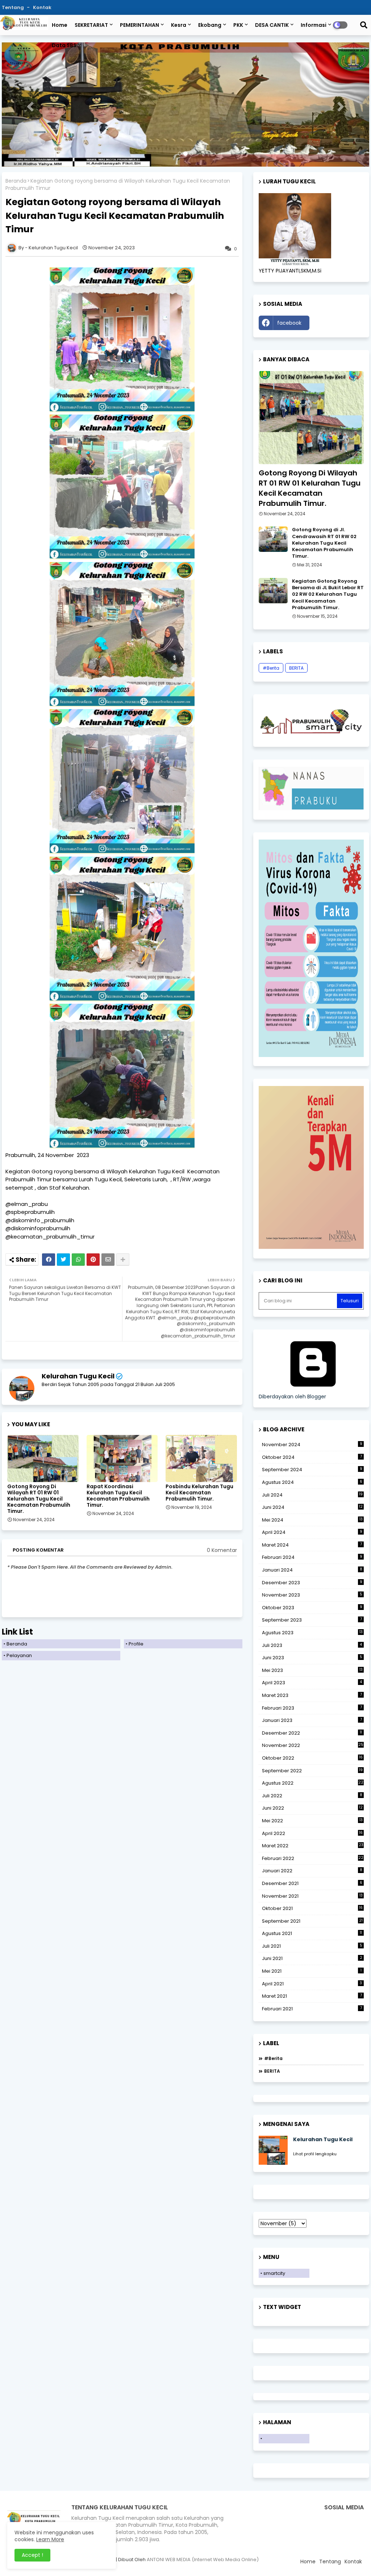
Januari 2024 (312, 1570)
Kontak (42, 7)
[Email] (108, 1260)
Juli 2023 (312, 1645)
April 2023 (312, 1683)
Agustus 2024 (312, 1482)
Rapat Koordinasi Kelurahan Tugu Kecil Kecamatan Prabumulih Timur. (118, 1496)
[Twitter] (63, 1260)
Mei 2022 (312, 1821)
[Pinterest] (93, 1260)
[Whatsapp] (78, 1260)
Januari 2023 (312, 1720)
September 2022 (312, 1771)
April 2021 (312, 1984)
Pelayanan (19, 1655)
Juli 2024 (312, 1495)
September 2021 (312, 1921)
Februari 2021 (312, 2009)
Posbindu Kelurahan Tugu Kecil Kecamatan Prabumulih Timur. (199, 1493)
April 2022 (312, 1833)
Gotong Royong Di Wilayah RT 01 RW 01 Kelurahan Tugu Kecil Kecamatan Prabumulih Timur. (39, 1499)
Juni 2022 (312, 1808)
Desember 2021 (312, 1883)
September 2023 (312, 1620)
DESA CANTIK (272, 25)
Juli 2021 (312, 1946)
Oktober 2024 (312, 1457)
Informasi (314, 25)
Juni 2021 (312, 1958)
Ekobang (210, 25)
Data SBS (64, 45)
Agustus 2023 (312, 1633)
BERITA (296, 668)
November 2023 (312, 1595)
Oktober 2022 (312, 1758)
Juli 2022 (312, 1796)
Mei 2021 (312, 1971)
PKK (238, 25)
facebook (289, 323)
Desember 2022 (312, 1733)
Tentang (13, 7)
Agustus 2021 (312, 1933)
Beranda (16, 181)
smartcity (274, 2273)
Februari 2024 (312, 1557)
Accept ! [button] (32, 2555)
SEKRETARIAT (91, 25)
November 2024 (312, 1445)
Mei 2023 (312, 1670)
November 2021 (312, 1896)
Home (60, 25)
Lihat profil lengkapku (315, 2154)
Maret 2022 (313, 1846)
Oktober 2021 (312, 1908)
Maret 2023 (312, 1695)
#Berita (271, 668)
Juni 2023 (312, 1658)
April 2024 (312, 1532)
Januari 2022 (312, 1871)
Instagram (338, 323)
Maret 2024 (312, 1545)
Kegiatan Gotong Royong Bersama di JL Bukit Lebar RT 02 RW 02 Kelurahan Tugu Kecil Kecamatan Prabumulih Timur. (328, 594)
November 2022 (313, 1745)
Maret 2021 (312, 1996)
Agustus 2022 (313, 1783)
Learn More (50, 2539)
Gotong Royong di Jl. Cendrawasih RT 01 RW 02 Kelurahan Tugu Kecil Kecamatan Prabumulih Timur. (324, 543)
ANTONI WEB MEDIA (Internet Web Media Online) (203, 2560)
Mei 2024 (312, 1520)
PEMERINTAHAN (139, 25)
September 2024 (312, 1470)
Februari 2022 (313, 1858)
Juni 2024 (312, 1507)
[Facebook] (49, 1260)
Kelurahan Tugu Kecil (78, 1376)
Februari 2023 (312, 1708)
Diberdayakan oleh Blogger (292, 1397)
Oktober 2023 (312, 1608)
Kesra (179, 25)
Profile (136, 1644)
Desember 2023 (312, 1583)
